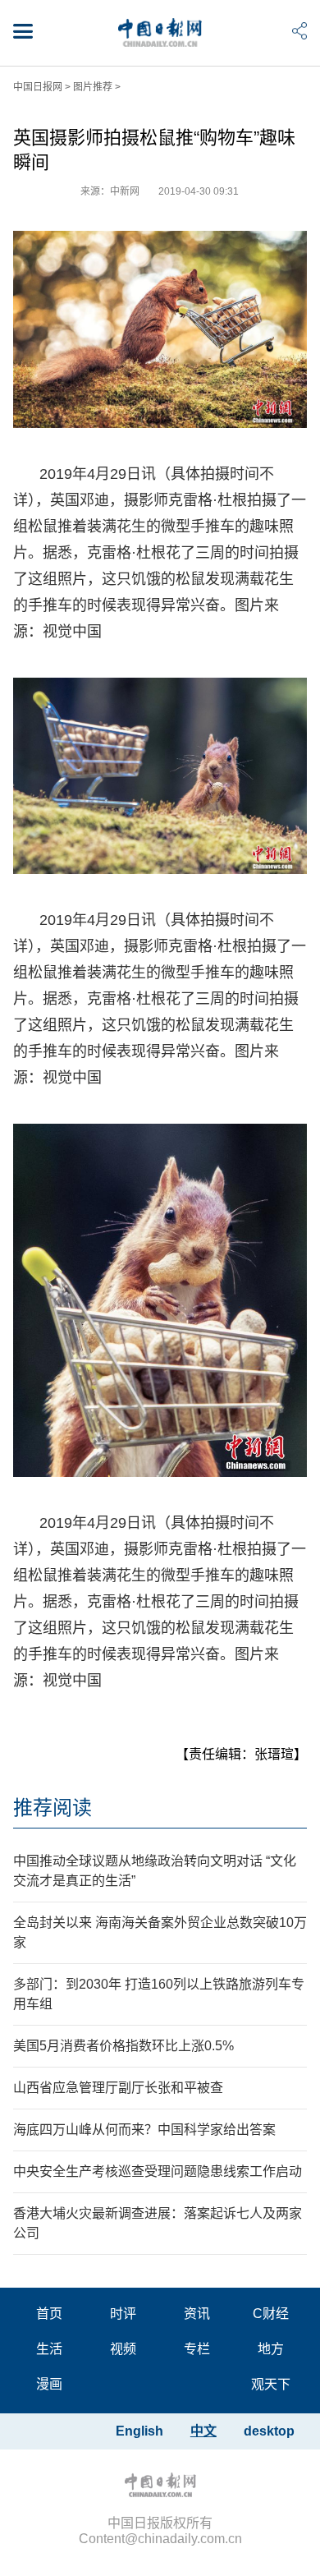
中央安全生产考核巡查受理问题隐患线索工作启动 (158, 2171)
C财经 (271, 2314)
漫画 (49, 2384)
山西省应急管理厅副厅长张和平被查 (118, 2088)
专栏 (197, 2349)
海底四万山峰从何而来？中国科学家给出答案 (144, 2130)
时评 (123, 2314)
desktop (269, 2431)
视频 (123, 2349)
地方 (271, 2349)
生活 (49, 2349)
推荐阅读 (53, 1808)
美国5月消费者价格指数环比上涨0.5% (123, 2046)
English (139, 2431)
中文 (203, 2431)
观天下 (271, 2384)
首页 (49, 2314)
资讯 (197, 2314)
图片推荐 (93, 87)
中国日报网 (38, 87)
